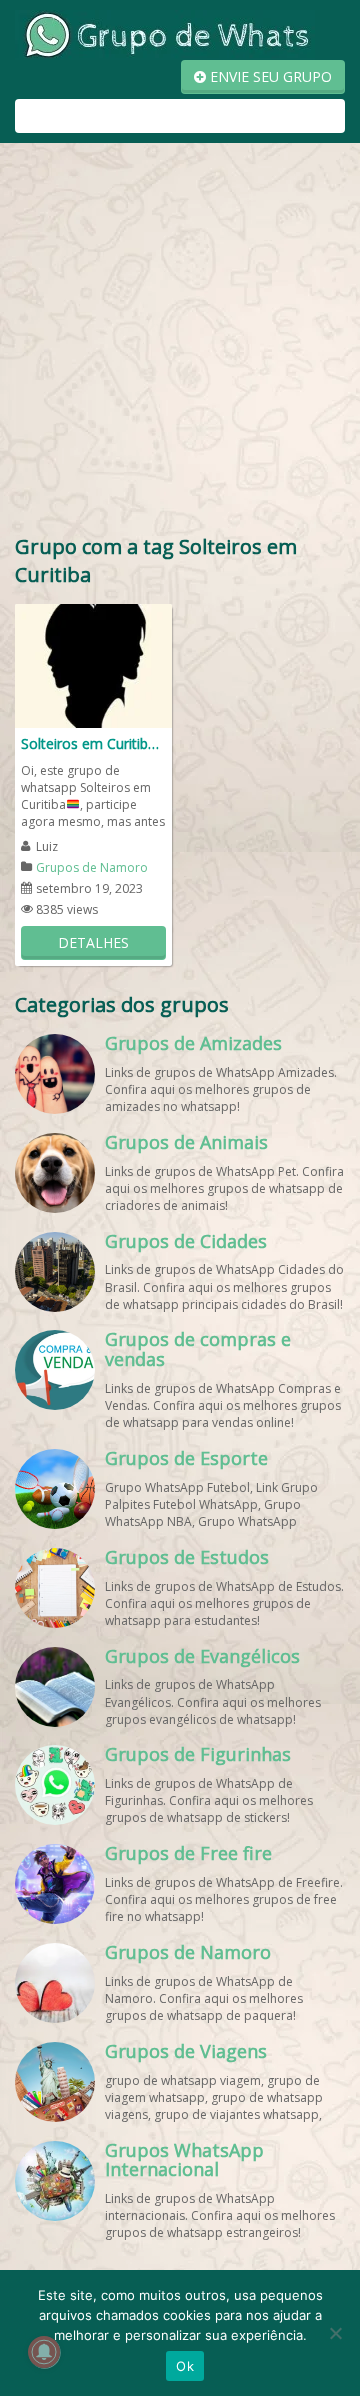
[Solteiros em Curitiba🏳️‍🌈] (93, 664)
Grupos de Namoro (92, 867)
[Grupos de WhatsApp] (165, 33)
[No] (335, 2333)
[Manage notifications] (44, 2352)
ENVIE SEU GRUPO (269, 76)
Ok (185, 2366)
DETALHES (93, 942)
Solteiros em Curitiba (88, 743)
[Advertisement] (180, 343)
